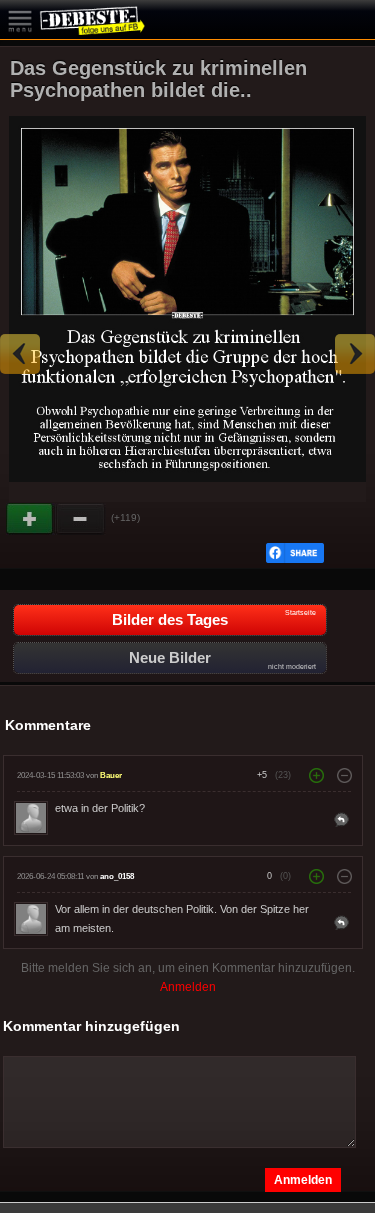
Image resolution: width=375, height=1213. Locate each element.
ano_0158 (117, 876)
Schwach (81, 519)
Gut (31, 519)
